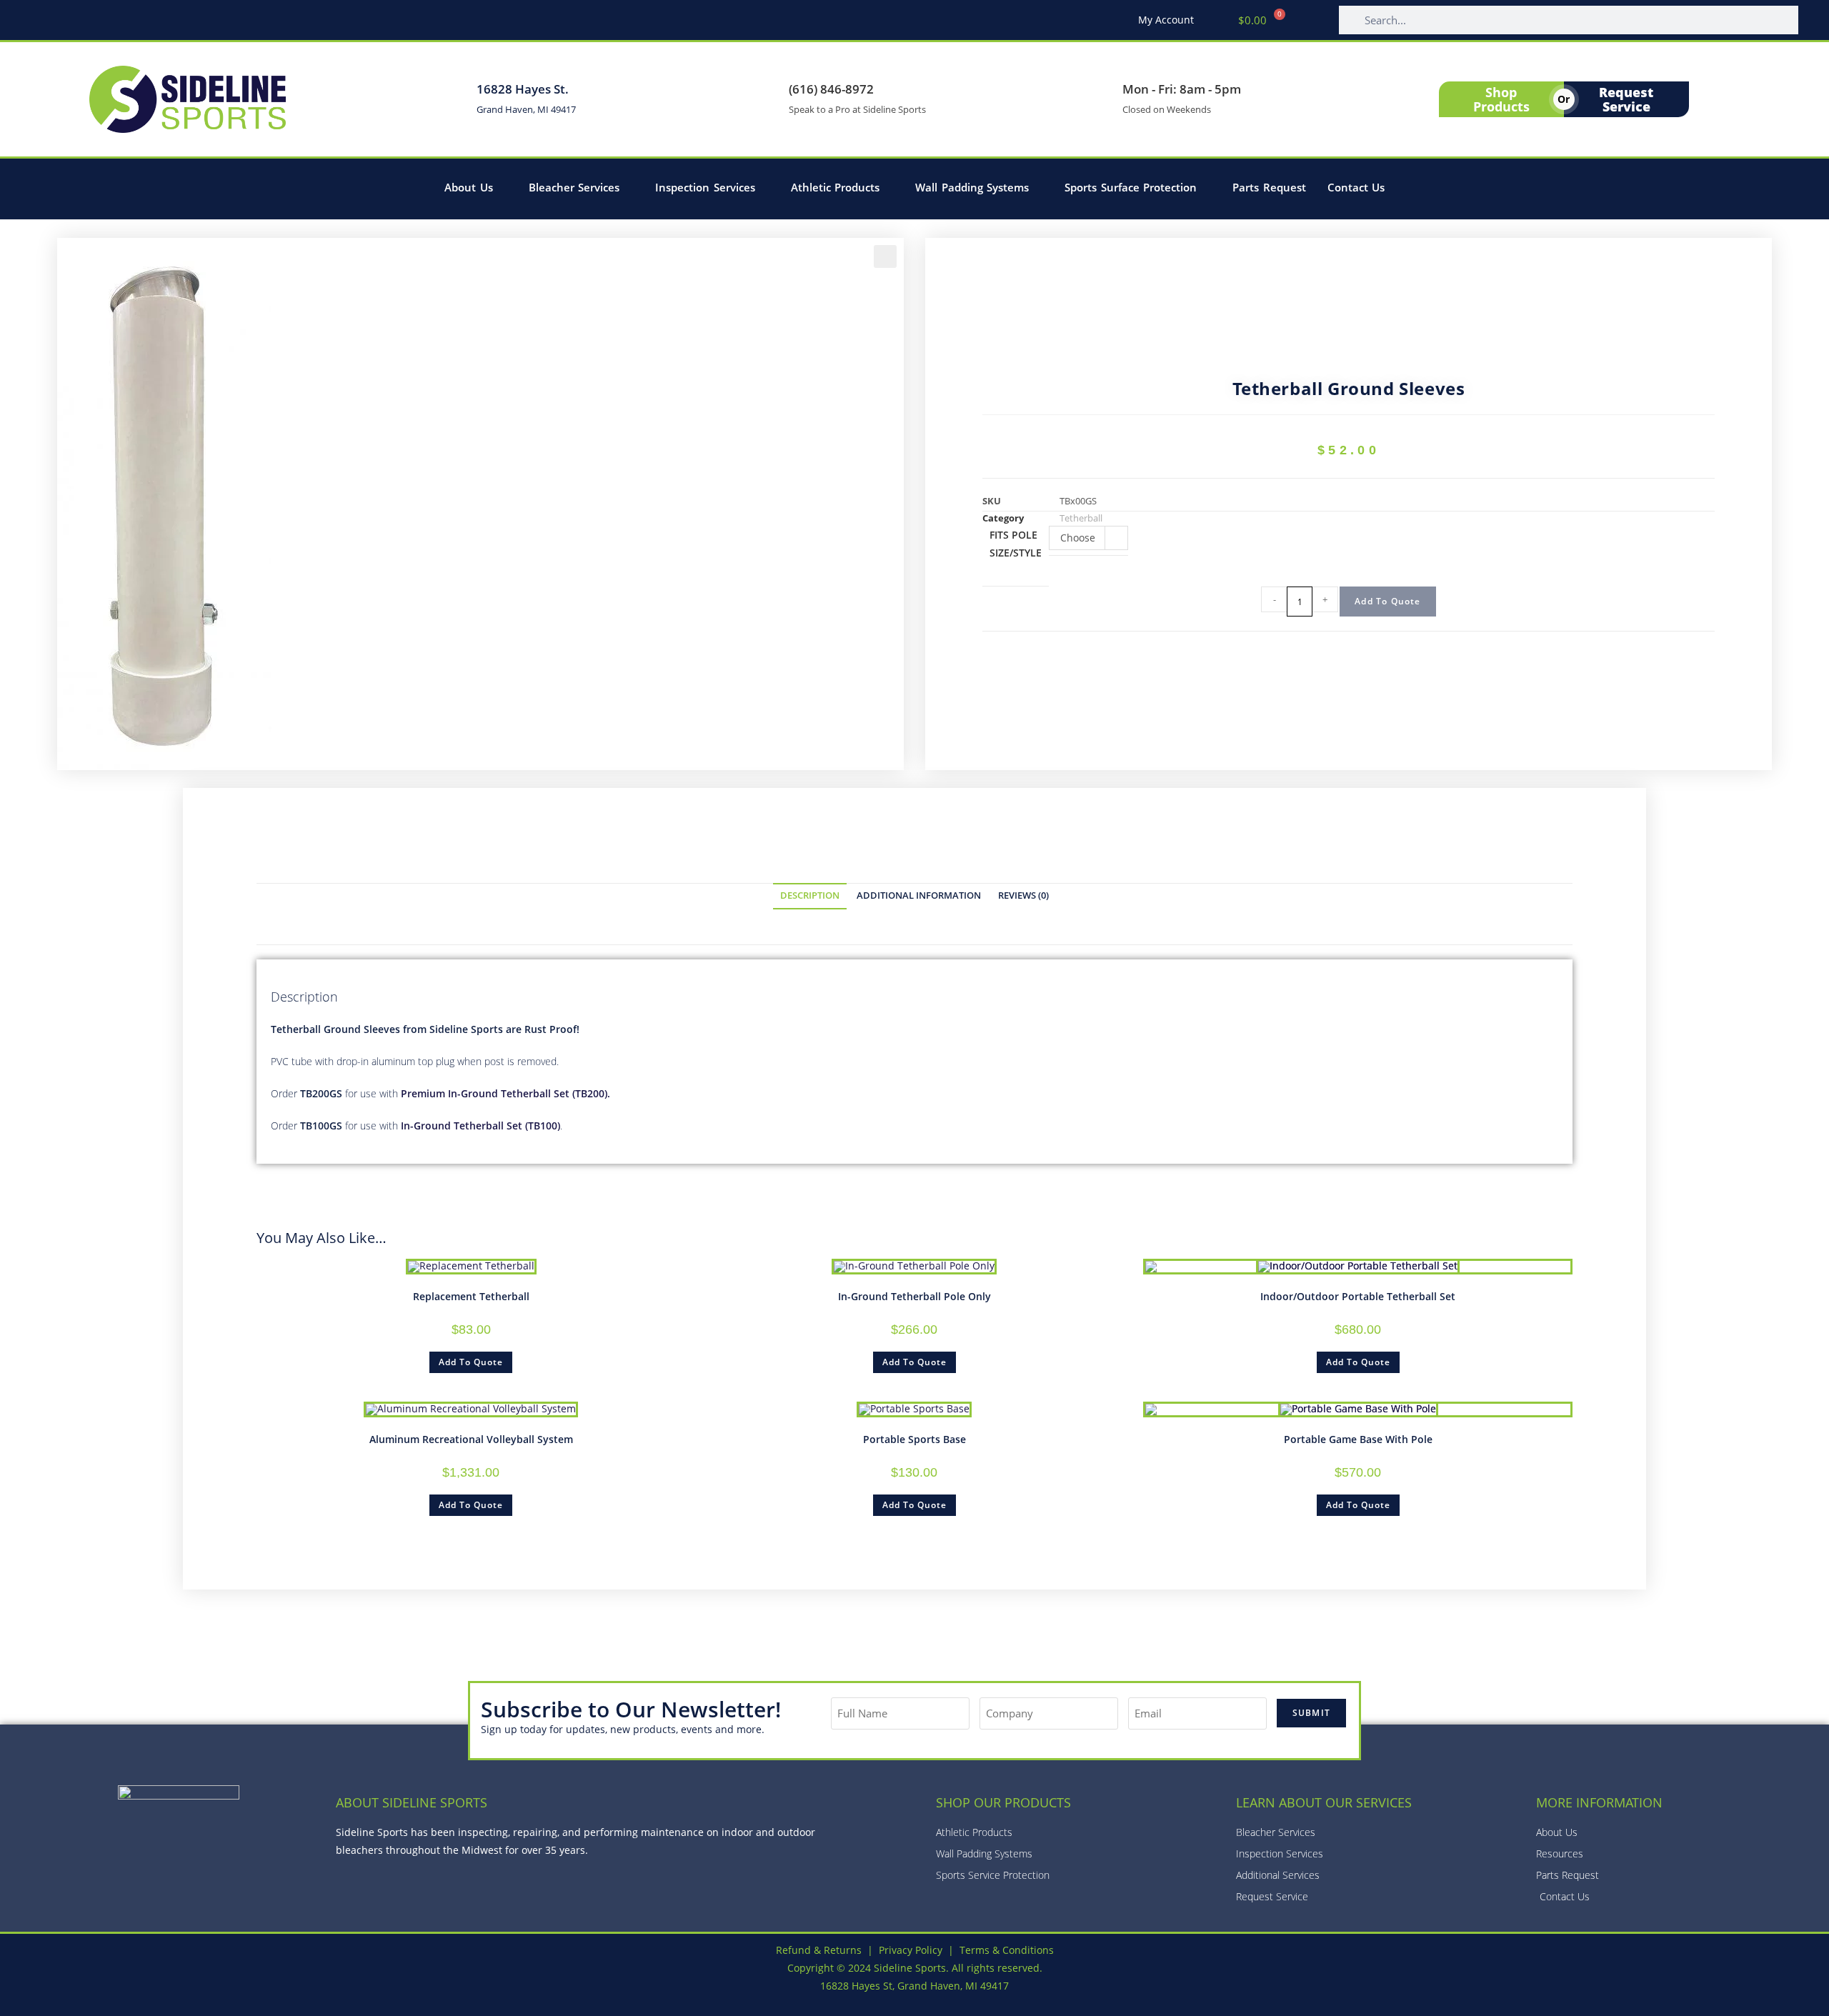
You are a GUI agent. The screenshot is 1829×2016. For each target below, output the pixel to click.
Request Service (1626, 99)
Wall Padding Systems (972, 187)
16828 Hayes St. (523, 89)
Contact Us (1356, 187)
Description (810, 895)
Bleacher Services (574, 187)
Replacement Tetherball (471, 1296)
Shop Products (1501, 99)
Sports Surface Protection (1131, 187)
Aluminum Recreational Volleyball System (471, 1439)
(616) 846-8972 (831, 89)
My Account (1166, 20)
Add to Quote (1387, 601)
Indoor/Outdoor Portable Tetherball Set (1358, 1296)
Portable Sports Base (914, 1439)
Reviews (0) (1023, 895)
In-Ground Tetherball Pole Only (914, 1296)
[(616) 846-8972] (764, 99)
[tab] (810, 896)
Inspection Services (705, 187)
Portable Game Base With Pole (1358, 1439)
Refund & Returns (819, 1950)
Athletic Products (836, 187)
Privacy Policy (911, 1950)
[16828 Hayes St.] (452, 99)
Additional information (919, 895)
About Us (469, 187)
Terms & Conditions (1007, 1950)
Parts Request (1269, 187)
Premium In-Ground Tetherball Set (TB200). (505, 1093)
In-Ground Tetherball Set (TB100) (480, 1126)
